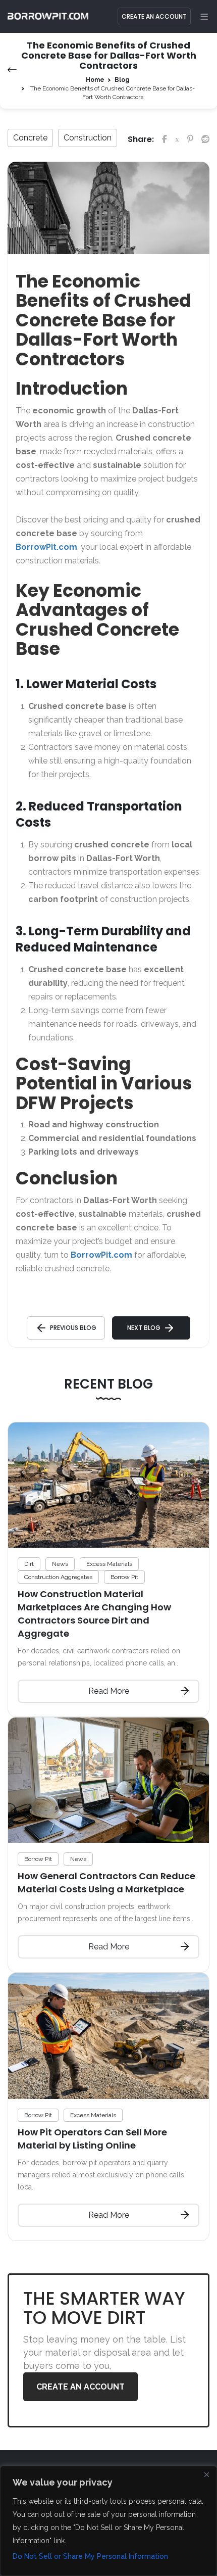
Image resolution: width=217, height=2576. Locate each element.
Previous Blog (73, 1328)
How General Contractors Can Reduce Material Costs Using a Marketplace (106, 1882)
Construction (88, 138)
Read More (109, 1691)
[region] (108, 2521)
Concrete (30, 138)
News (60, 1564)
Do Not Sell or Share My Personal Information (90, 2556)
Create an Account (154, 16)
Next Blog (144, 1328)
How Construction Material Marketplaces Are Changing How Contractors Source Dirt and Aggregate (94, 1614)
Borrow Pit (124, 1577)
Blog (122, 80)
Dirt (29, 1564)
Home (95, 80)
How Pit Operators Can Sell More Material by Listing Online (92, 2139)
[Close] (206, 2474)
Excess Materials (109, 1564)
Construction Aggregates (58, 1577)
